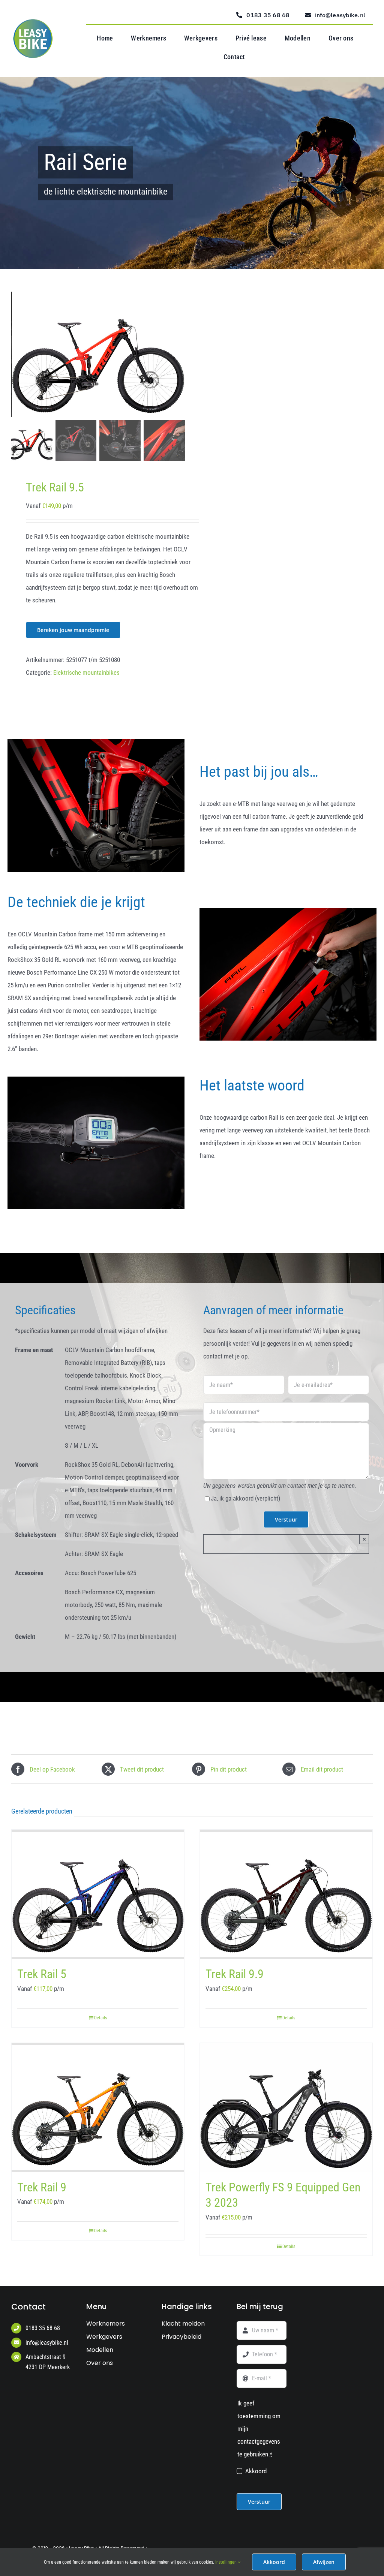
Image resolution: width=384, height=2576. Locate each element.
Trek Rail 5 (42, 1974)
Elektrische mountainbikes (86, 672)
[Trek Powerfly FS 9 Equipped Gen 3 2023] (286, 2108)
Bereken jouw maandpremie (73, 630)
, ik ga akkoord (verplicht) (245, 1498)
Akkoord (256, 2471)
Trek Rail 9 (42, 2187)
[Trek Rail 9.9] (286, 1894)
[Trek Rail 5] (98, 1894)
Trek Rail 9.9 (235, 1974)
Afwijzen (324, 2562)
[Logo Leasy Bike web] (35, 22)
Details (100, 2018)
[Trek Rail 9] (98, 2108)
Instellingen (226, 2562)
